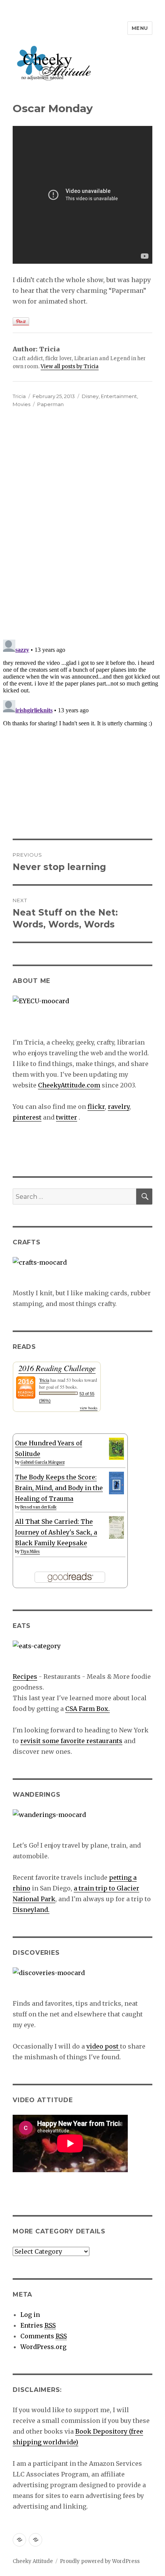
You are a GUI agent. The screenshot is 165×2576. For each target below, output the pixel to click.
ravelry (119, 1107)
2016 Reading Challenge (57, 1368)
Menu (140, 28)
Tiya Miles (30, 1552)
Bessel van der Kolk (38, 1507)
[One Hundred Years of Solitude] (116, 1449)
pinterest (27, 1117)
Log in (30, 2315)
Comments (44, 2336)
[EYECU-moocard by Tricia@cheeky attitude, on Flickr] (82, 1011)
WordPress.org (43, 2347)
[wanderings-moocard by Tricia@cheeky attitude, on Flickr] (82, 1825)
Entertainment (119, 396)
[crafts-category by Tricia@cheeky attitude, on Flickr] (82, 1272)
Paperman (50, 404)
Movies (21, 404)
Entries (38, 2325)
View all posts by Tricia (70, 366)
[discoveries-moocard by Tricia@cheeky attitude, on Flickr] (82, 1983)
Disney (90, 396)
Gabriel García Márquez (42, 1462)
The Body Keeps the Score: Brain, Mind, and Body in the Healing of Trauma (59, 1488)
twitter (67, 1117)
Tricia (19, 396)
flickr (96, 1107)
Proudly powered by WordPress (100, 2561)
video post (103, 2046)
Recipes (25, 1677)
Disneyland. (31, 1910)
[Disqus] (82, 526)
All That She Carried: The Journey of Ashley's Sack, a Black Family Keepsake (56, 1532)
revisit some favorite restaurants (71, 1741)
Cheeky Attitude (33, 2561)
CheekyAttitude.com (69, 1085)
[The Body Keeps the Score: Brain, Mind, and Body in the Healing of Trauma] (116, 1483)
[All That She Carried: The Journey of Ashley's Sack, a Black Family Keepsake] (116, 1527)
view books (89, 1408)
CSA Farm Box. (87, 1709)
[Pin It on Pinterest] (21, 321)
